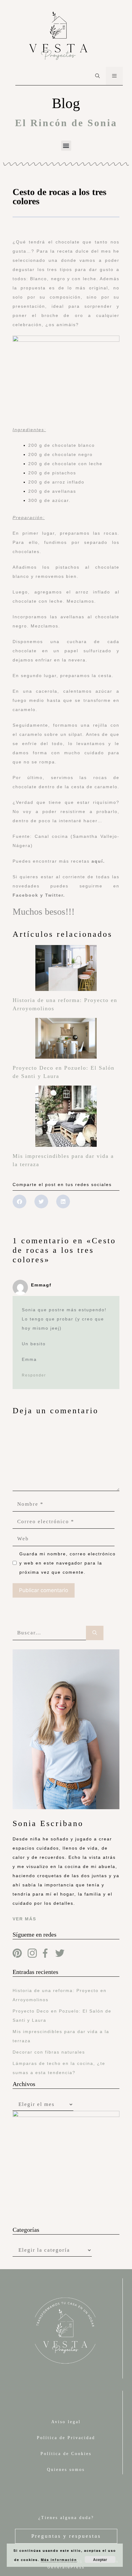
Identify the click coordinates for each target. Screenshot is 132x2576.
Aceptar (100, 2559)
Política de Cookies (66, 2454)
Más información (59, 2560)
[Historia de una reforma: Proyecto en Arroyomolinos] (66, 987)
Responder (34, 1375)
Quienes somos (66, 2470)
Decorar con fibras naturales (49, 2052)
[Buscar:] (49, 1633)
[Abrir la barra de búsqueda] (97, 76)
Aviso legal (66, 2422)
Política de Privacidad (66, 2438)
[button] (66, 146)
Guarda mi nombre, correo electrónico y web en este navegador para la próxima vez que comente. (68, 1563)
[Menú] (114, 76)
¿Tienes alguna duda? (66, 2518)
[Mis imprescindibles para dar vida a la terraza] (66, 1143)
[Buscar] (95, 1633)
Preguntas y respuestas (66, 2536)
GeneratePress (66, 2567)
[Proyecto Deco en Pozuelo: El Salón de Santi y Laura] (66, 1054)
